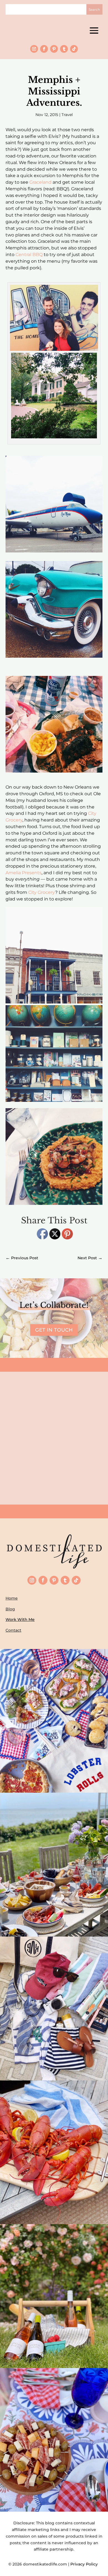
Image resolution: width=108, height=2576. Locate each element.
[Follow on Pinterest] (54, 49)
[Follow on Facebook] (44, 49)
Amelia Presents (24, 873)
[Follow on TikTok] (74, 49)
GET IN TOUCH (54, 1330)
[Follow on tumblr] (64, 49)
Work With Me (20, 1619)
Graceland (40, 182)
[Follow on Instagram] (34, 49)
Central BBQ (29, 255)
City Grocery (42, 892)
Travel (67, 115)
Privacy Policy (85, 2564)
